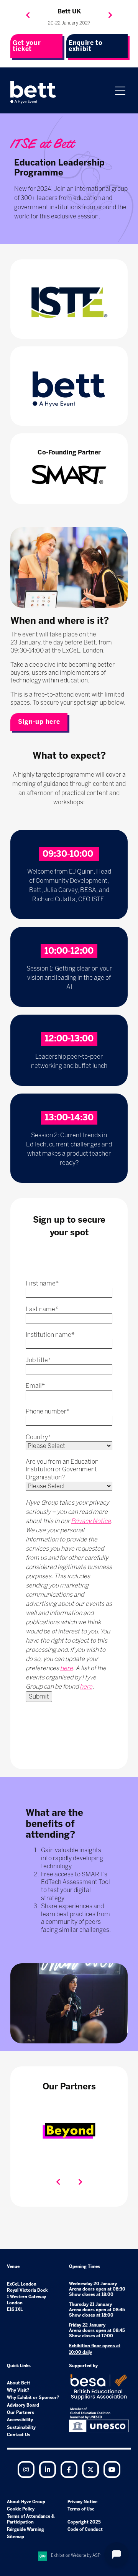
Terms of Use (81, 2509)
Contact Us (19, 2435)
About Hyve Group (26, 2502)
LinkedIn (48, 2469)
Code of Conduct (85, 2529)
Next (110, 15)
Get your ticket (27, 46)
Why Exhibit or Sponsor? (33, 2398)
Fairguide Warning (25, 2529)
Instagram (26, 2469)
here (67, 1668)
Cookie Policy (21, 2509)
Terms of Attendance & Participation (31, 2519)
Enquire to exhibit (86, 46)
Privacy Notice (91, 1521)
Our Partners (21, 2413)
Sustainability (21, 2428)
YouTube (112, 2469)
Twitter (90, 2469)
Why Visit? (18, 2390)
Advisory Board (23, 2405)
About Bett (19, 2383)
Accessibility (20, 2420)
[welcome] (33, 92)
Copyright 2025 (84, 2522)
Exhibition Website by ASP (76, 2556)
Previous (28, 15)
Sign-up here (39, 722)
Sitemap (16, 2537)
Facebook (69, 2469)
